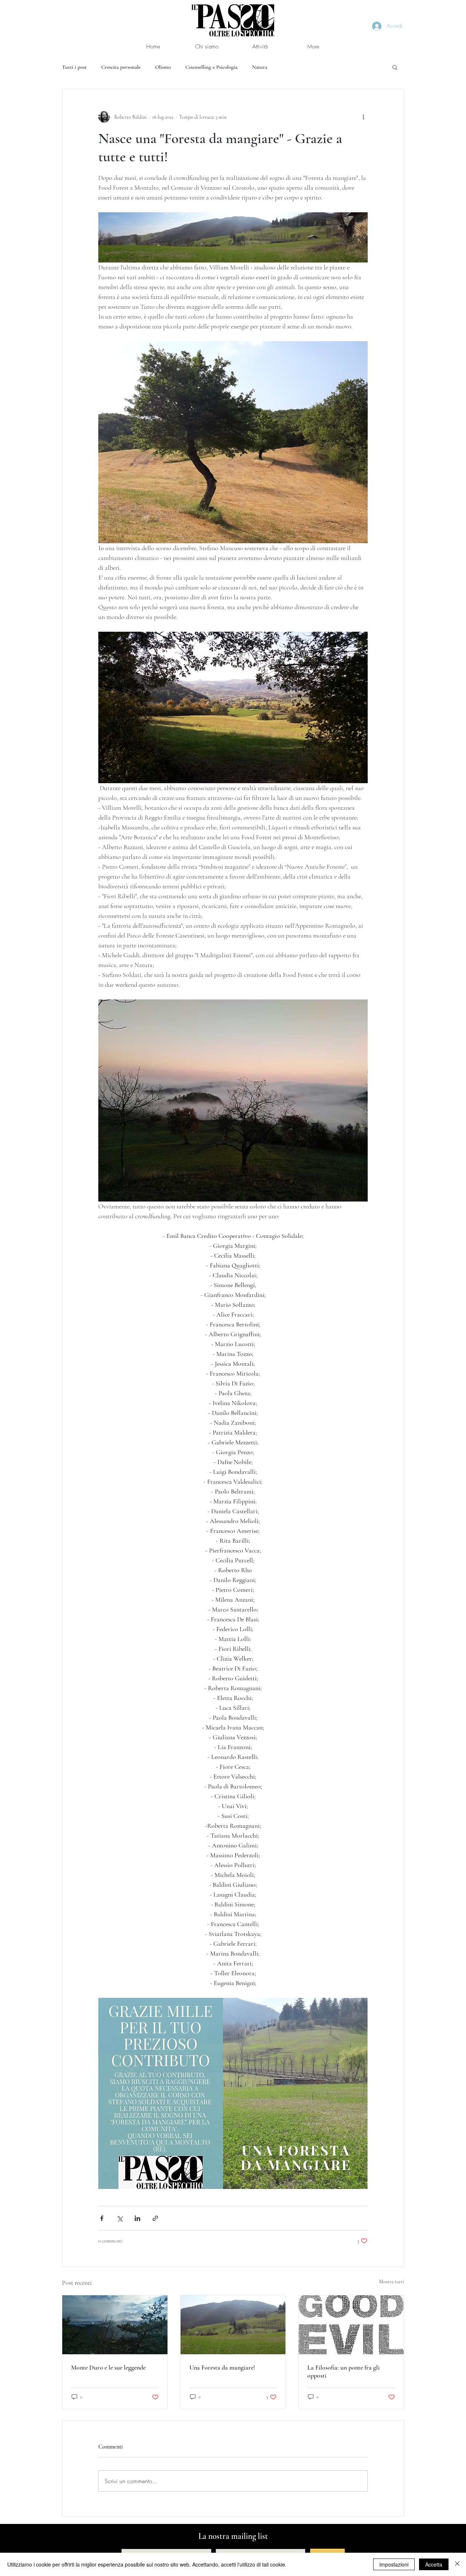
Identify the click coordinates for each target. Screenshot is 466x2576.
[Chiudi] (457, 2564)
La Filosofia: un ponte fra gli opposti (343, 2371)
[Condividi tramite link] (155, 2218)
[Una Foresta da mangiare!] (233, 2325)
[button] (395, 67)
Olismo (163, 67)
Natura (260, 67)
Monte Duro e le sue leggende (108, 2367)
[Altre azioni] (363, 117)
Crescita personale (121, 67)
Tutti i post (74, 67)
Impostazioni (394, 2564)
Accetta (434, 2564)
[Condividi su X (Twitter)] (120, 2218)
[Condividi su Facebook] (102, 2218)
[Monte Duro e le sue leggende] (115, 2325)
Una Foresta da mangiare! (222, 2367)
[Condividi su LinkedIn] (137, 2218)
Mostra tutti (392, 2282)
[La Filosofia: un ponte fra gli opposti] (351, 2325)
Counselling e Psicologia (211, 67)
